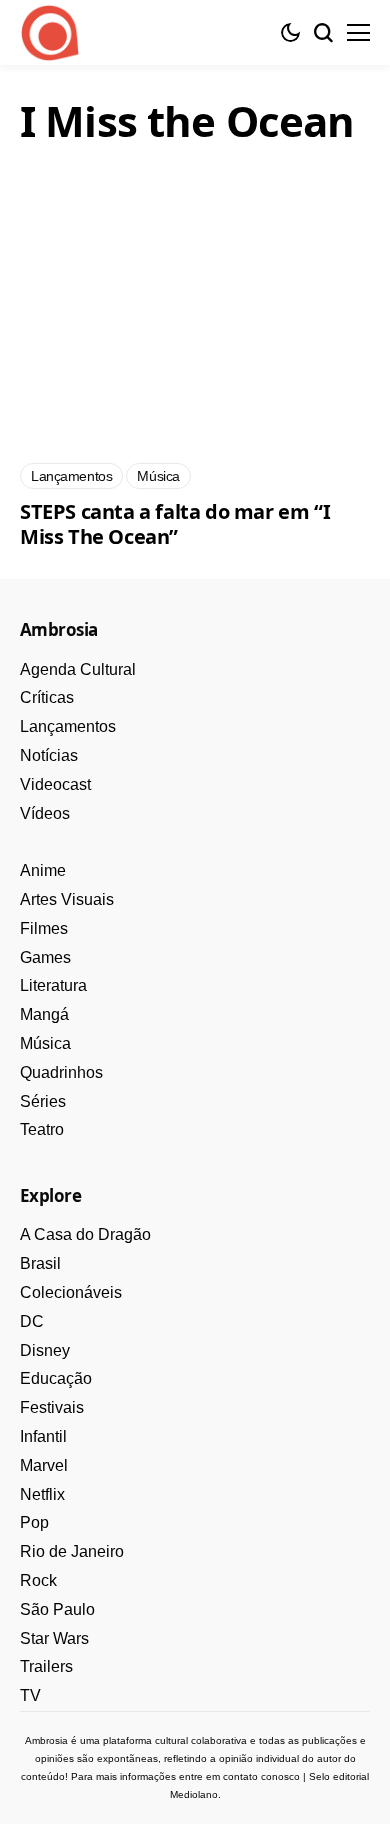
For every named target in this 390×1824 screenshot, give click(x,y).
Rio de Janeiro (72, 1551)
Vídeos (45, 813)
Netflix (42, 1494)
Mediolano (194, 1794)
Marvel (44, 1465)
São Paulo (57, 1609)
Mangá (44, 1014)
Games (45, 957)
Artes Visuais (67, 899)
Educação (56, 1378)
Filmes (44, 928)
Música (45, 1043)
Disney (45, 1350)
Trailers (46, 1666)
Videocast (55, 784)
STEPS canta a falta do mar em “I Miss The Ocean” (175, 524)
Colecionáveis (71, 1292)
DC (32, 1321)
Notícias (49, 755)
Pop (34, 1522)
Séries (43, 1101)
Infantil (43, 1436)
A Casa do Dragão (85, 1234)
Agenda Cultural (78, 669)
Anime (43, 870)
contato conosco (261, 1776)
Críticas (47, 697)
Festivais (52, 1407)
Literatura (53, 985)
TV (30, 1695)
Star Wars (54, 1638)
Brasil (40, 1263)
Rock (38, 1580)
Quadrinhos (61, 1072)
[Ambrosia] (50, 33)
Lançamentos (68, 726)
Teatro (42, 1129)
